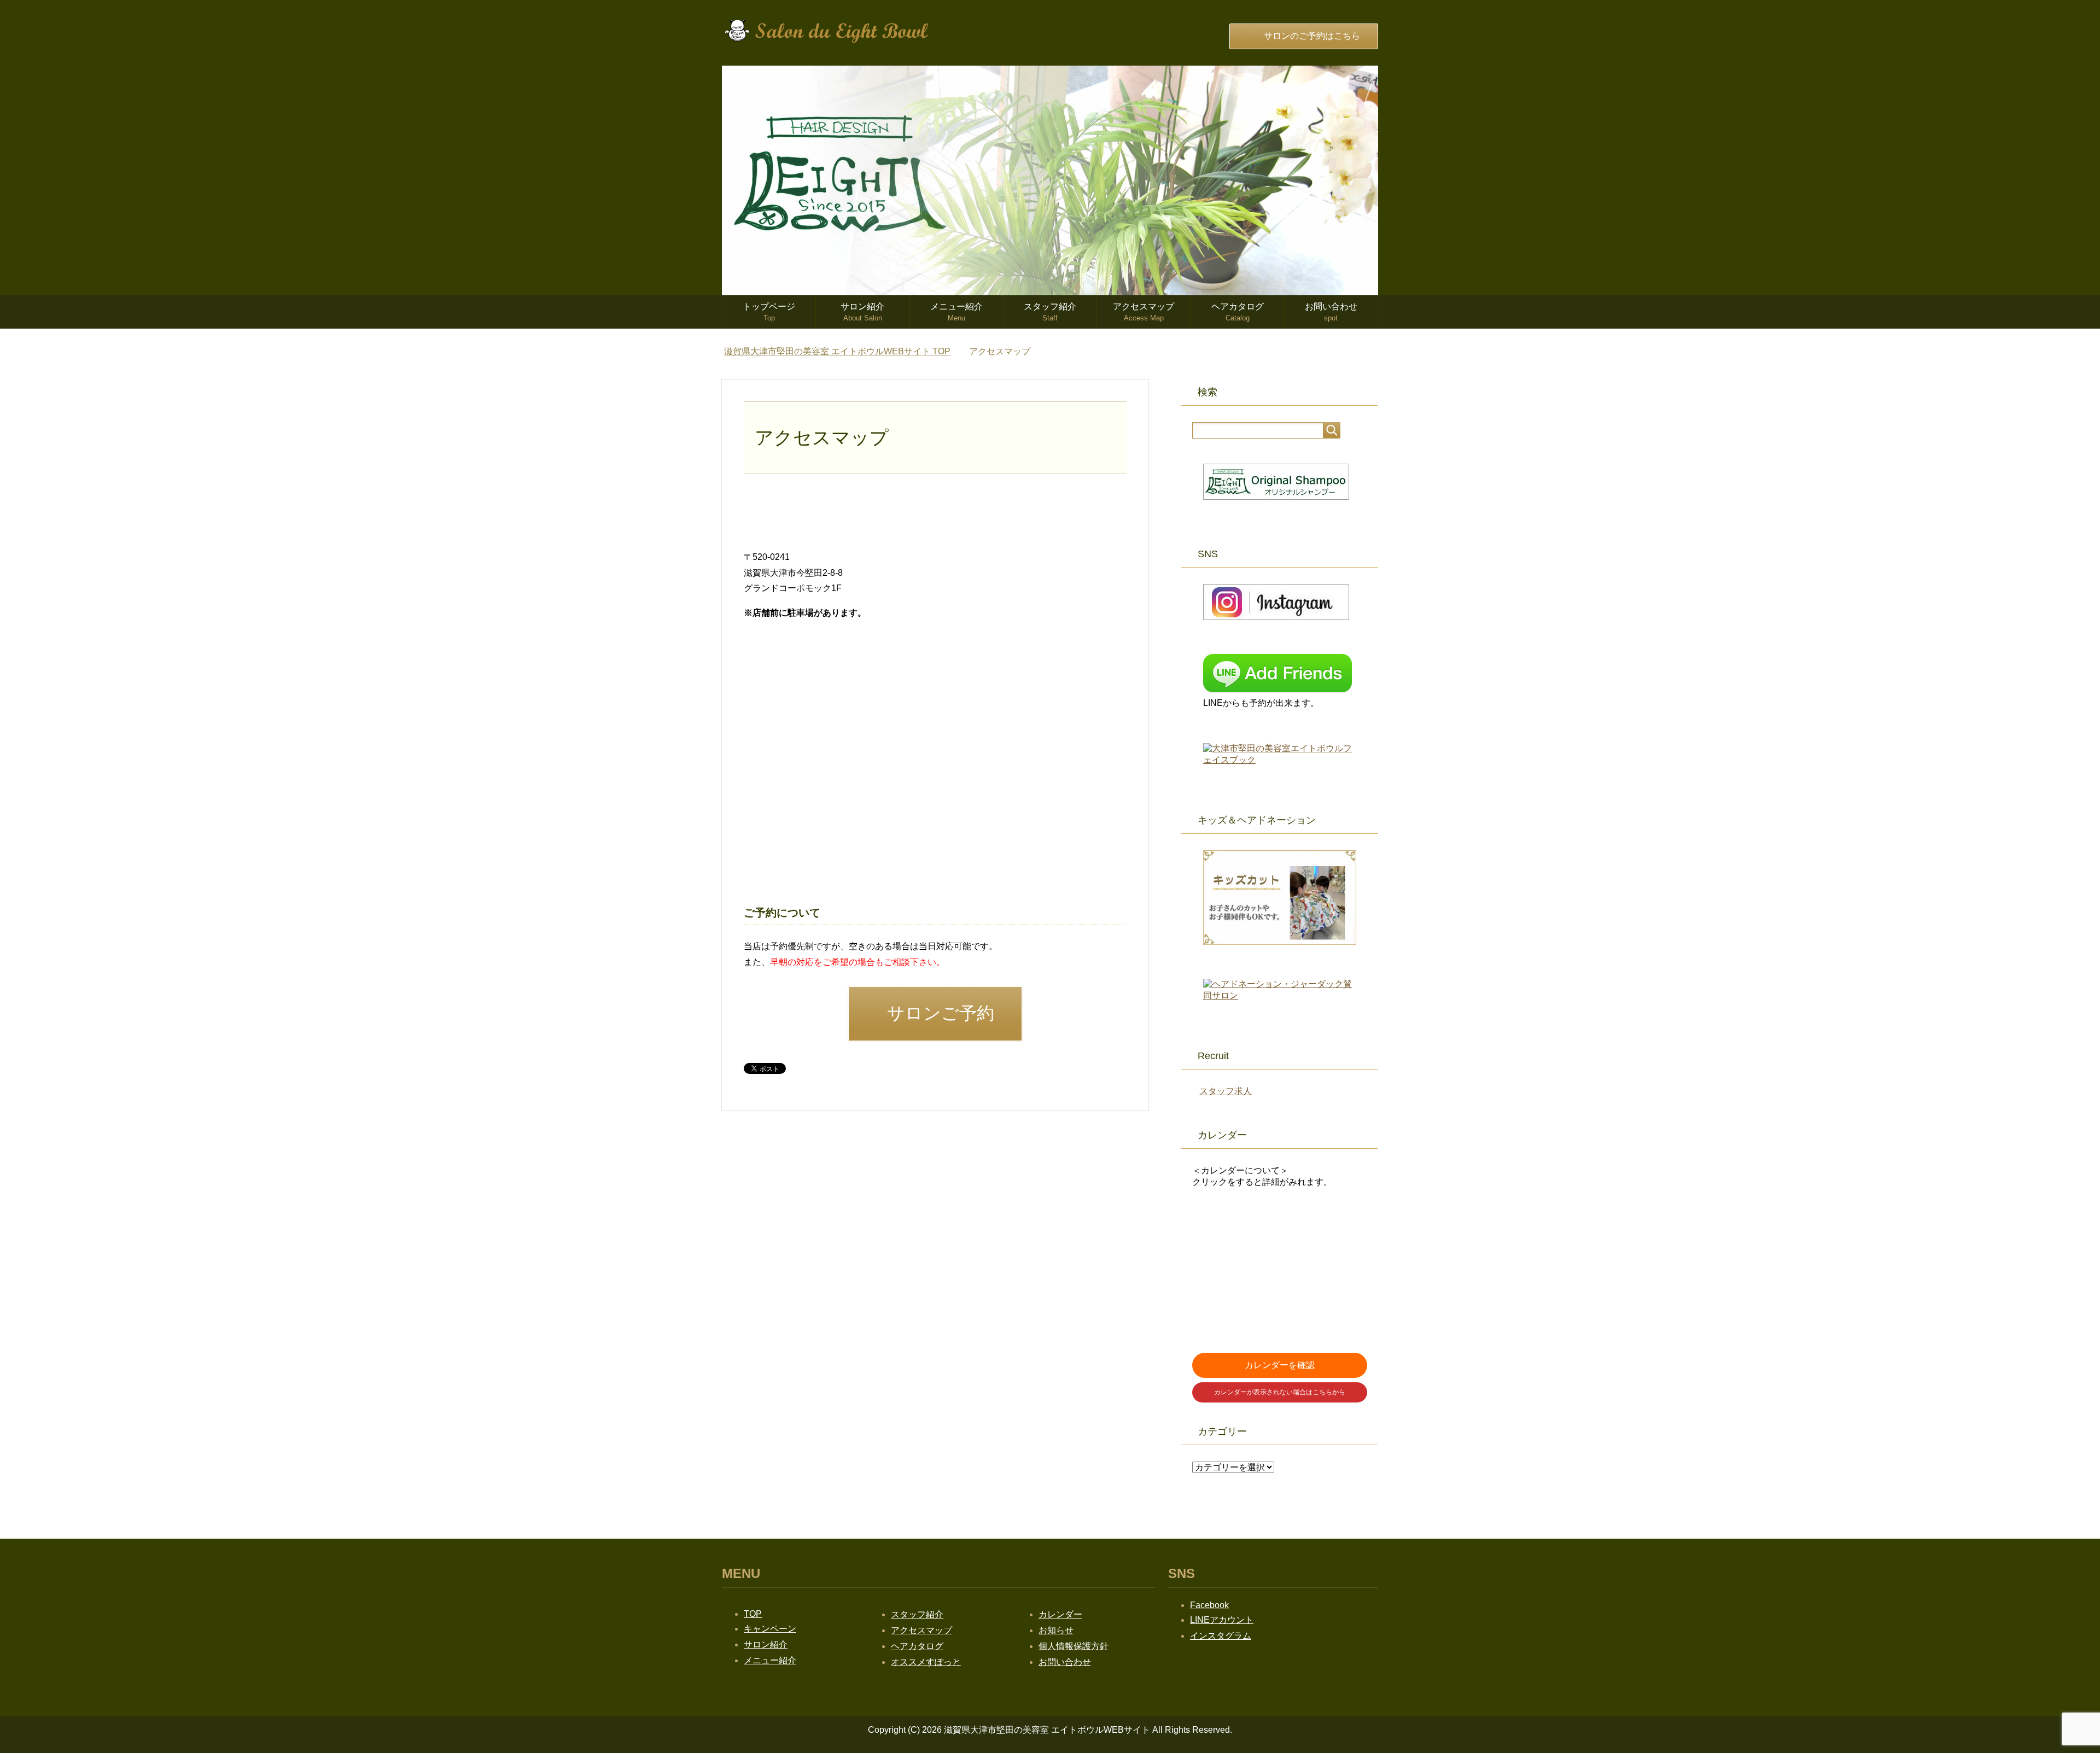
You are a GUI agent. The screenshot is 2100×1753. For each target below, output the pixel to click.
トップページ (769, 312)
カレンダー (1060, 1614)
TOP (837, 351)
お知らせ (1056, 1630)
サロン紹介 (862, 312)
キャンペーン (770, 1629)
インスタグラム (1221, 1636)
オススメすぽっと (926, 1662)
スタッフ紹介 (1050, 312)
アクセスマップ (1144, 312)
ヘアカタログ (1238, 312)
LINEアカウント (1222, 1620)
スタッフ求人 (1226, 1091)
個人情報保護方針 (1074, 1646)
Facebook (1209, 1605)
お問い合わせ (1331, 312)
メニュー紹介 (956, 312)
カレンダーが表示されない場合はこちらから (1280, 1392)
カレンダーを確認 (1280, 1365)
